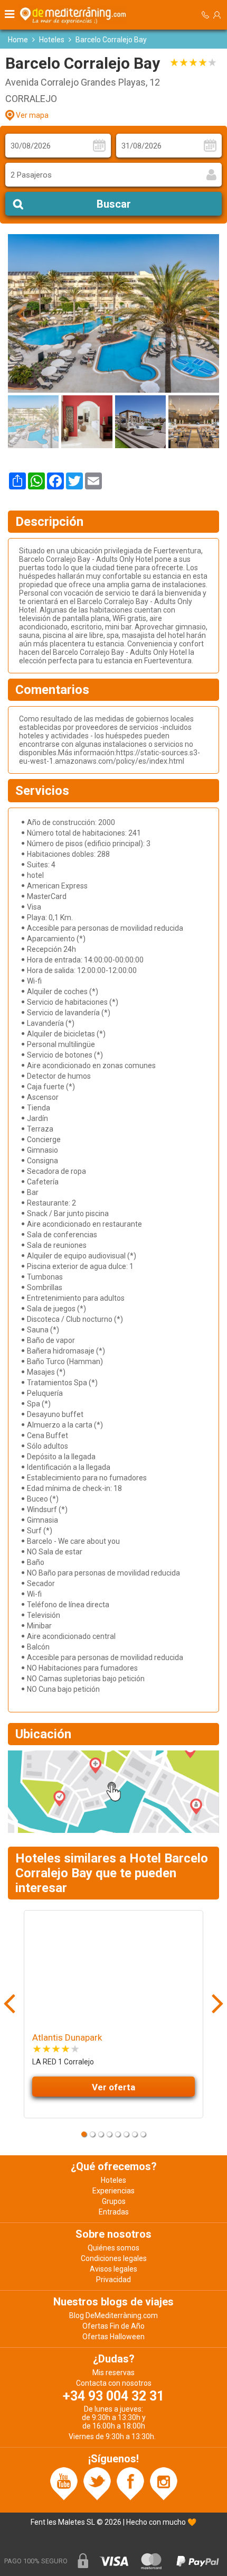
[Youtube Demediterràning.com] (64, 2484)
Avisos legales (113, 2269)
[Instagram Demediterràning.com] (164, 2484)
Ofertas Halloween (113, 2337)
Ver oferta (113, 2087)
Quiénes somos (113, 2248)
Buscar (114, 204)
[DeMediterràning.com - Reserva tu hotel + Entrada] (74, 15)
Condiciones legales (114, 2258)
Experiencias (113, 2191)
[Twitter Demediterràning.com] (97, 2484)
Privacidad (113, 2280)
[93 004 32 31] (205, 15)
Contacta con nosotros (114, 2383)
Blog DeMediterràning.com (113, 2315)
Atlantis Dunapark (67, 2037)
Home (18, 40)
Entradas (114, 2212)
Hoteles (52, 40)
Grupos (114, 2201)
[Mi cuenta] (217, 15)
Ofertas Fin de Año (113, 2326)
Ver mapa (32, 115)
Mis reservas (113, 2373)
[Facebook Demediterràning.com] (130, 2484)
